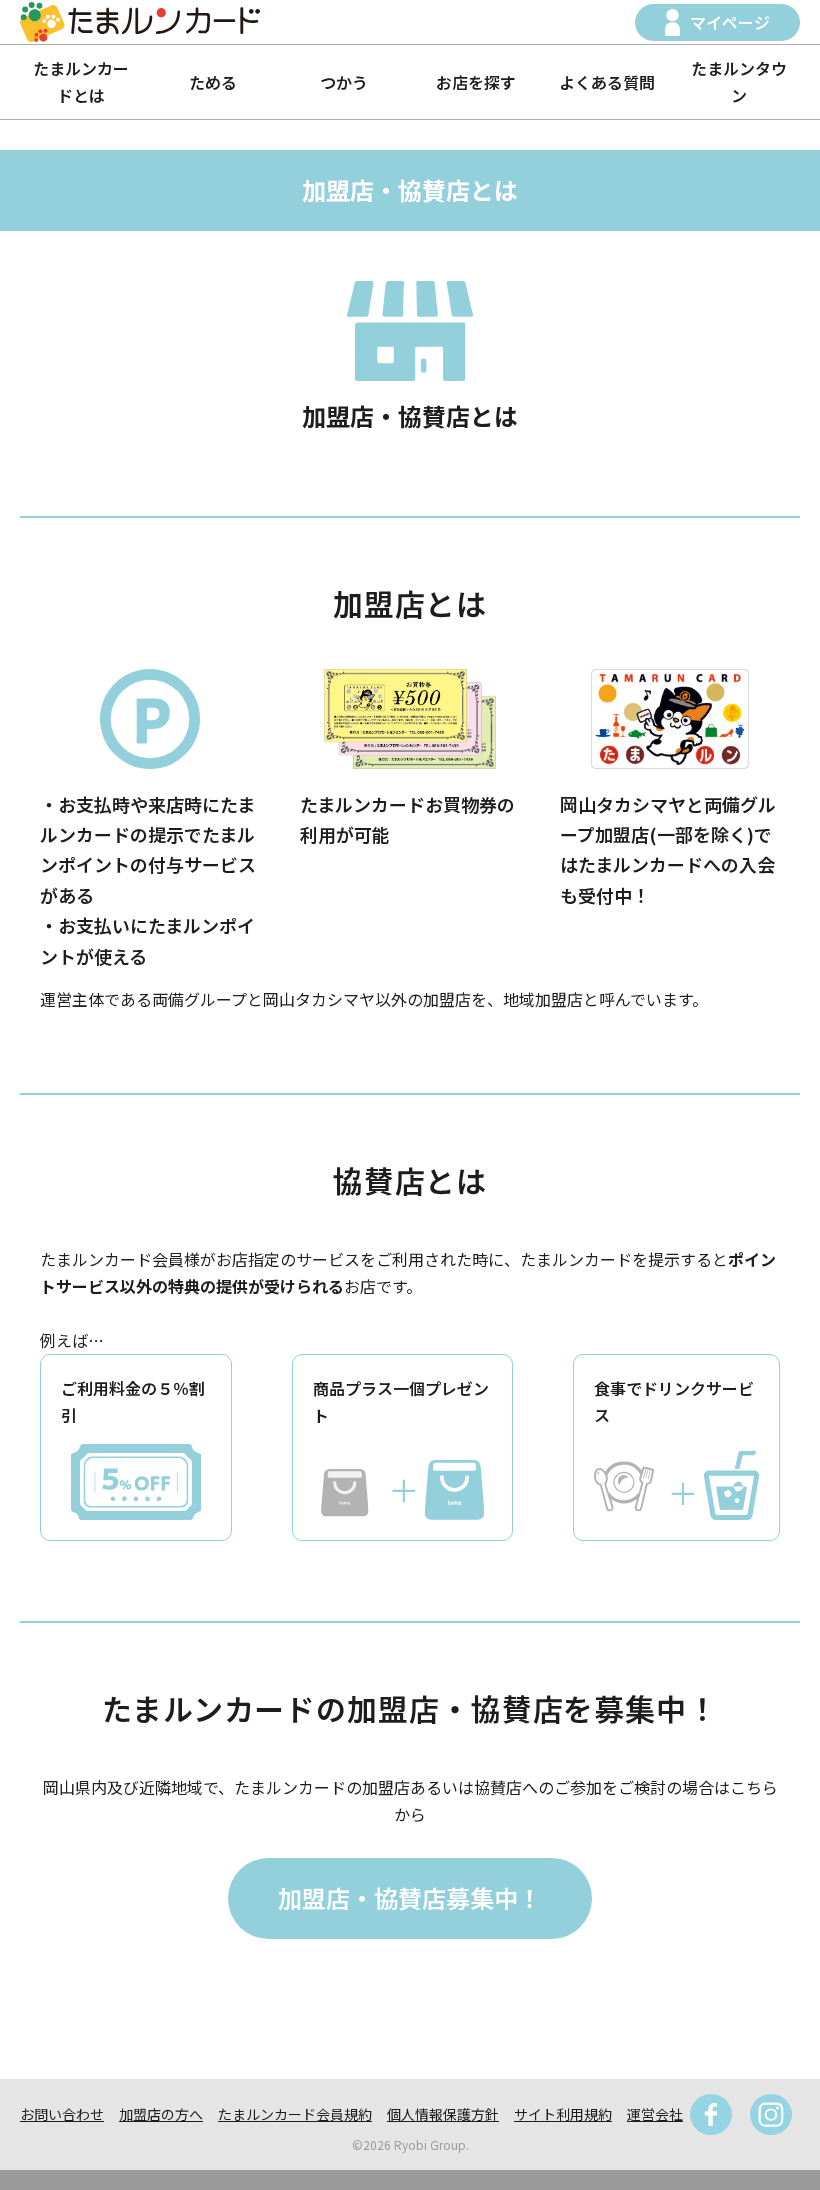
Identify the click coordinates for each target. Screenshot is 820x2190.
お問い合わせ (62, 2114)
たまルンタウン (739, 81)
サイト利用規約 (563, 2114)
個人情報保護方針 (443, 2114)
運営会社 (655, 2114)
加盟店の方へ (161, 2114)
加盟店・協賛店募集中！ (410, 1897)
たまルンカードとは (81, 81)
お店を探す (476, 82)
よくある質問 (607, 82)
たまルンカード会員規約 (295, 2114)
